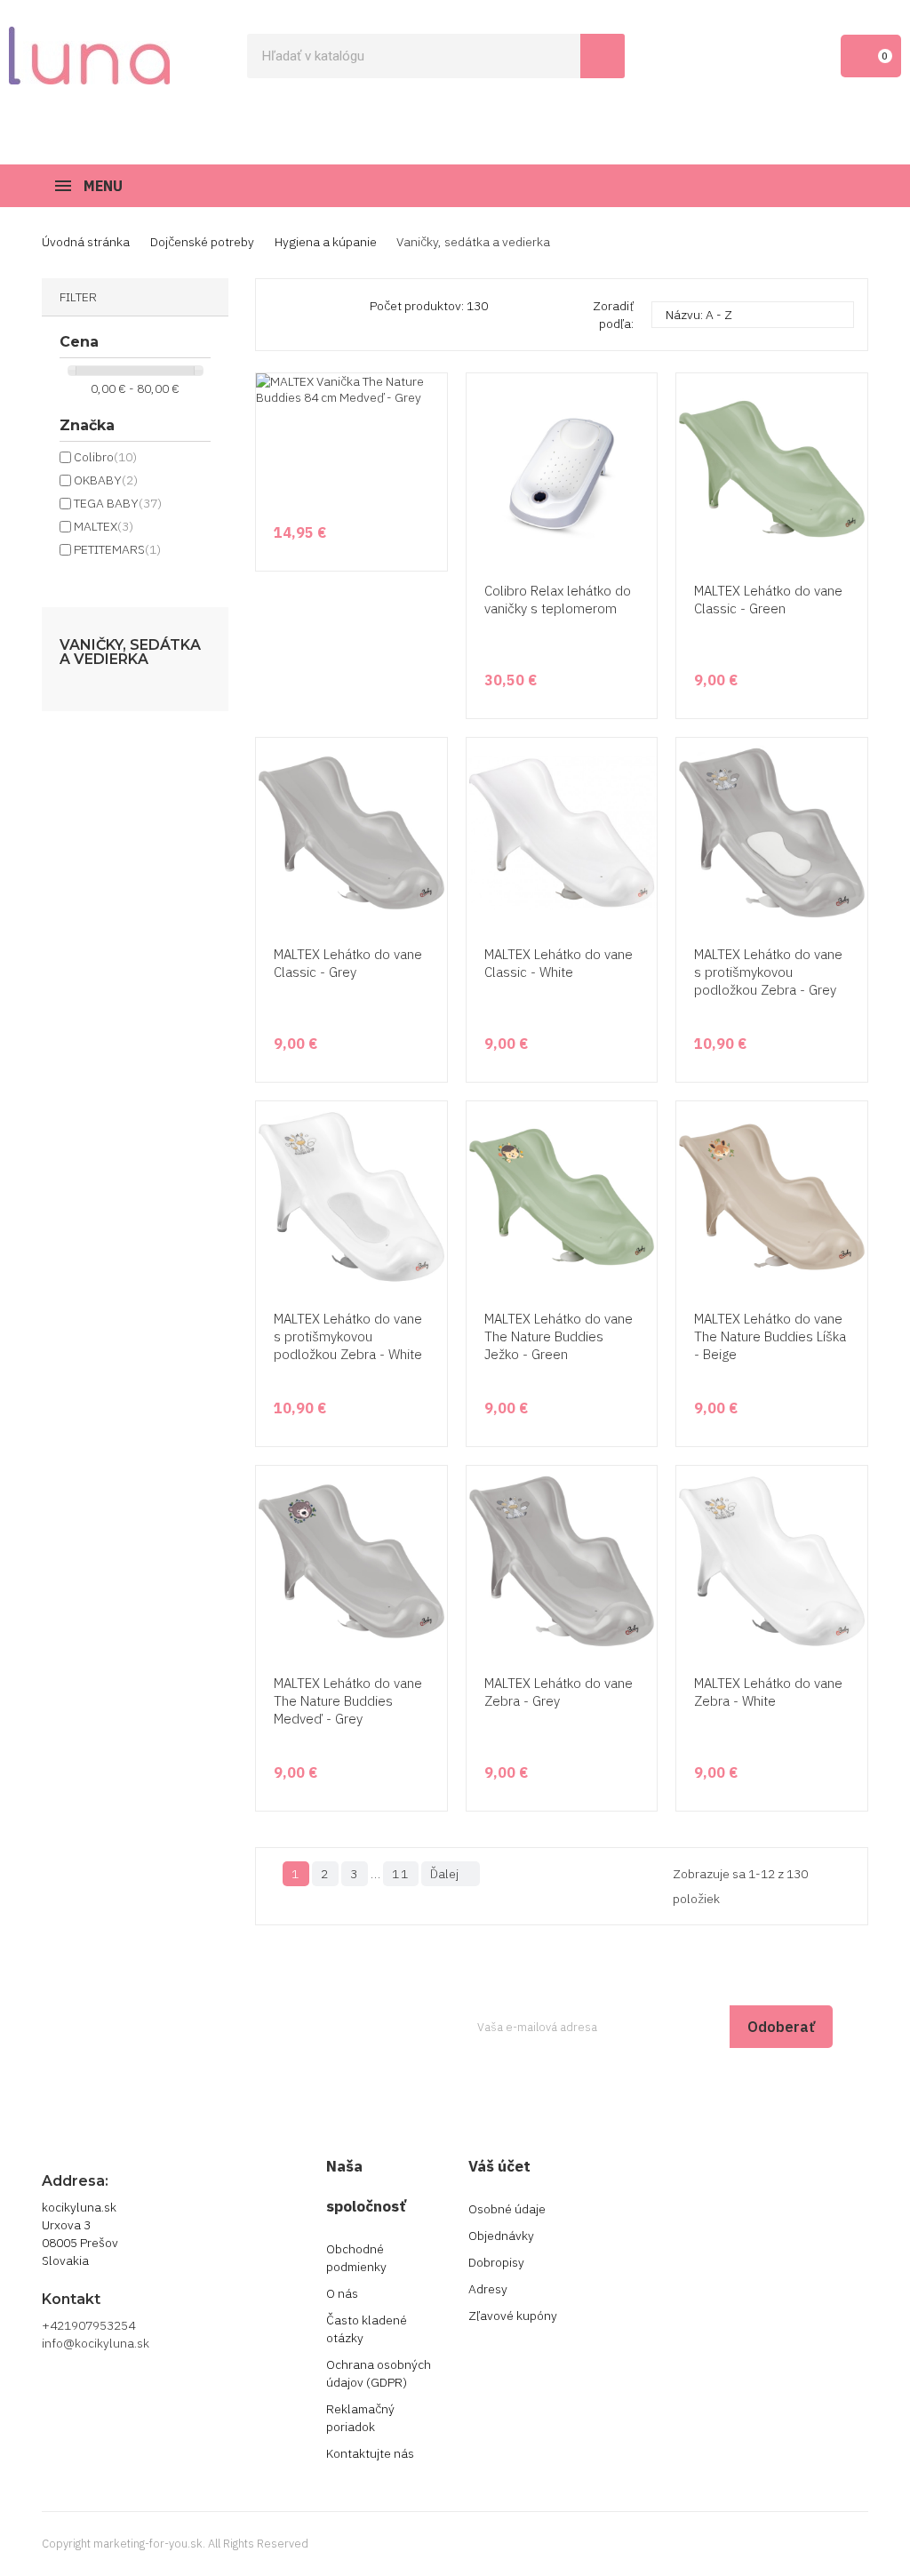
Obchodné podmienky (356, 2258)
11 (401, 1874)
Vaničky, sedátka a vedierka (130, 652)
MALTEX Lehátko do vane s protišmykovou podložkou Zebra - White (348, 1336)
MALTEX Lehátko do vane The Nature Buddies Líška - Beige (770, 1336)
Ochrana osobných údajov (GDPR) (379, 2373)
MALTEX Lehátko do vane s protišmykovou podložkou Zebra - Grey (768, 972)
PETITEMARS (117, 549)
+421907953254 (88, 2325)
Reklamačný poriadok (360, 2418)
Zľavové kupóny (513, 2316)
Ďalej (449, 1874)
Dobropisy (496, 2262)
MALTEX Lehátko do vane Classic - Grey (348, 963)
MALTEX (104, 526)
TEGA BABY (118, 503)
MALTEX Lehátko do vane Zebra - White (768, 1692)
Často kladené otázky (367, 2329)
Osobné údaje (507, 2209)
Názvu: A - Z (750, 315)
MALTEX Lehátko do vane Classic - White (559, 963)
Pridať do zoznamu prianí (641, 497)
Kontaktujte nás (370, 2453)
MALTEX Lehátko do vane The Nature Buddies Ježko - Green (559, 1336)
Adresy (488, 2289)
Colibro (105, 457)
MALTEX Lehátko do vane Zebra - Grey (559, 1692)
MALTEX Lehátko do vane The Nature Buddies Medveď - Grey (348, 1701)
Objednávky (501, 2236)
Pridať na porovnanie (641, 531)
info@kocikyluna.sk (96, 2343)
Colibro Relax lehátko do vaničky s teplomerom (558, 600)
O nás (342, 2293)
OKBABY (106, 480)
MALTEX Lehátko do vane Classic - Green (768, 600)
